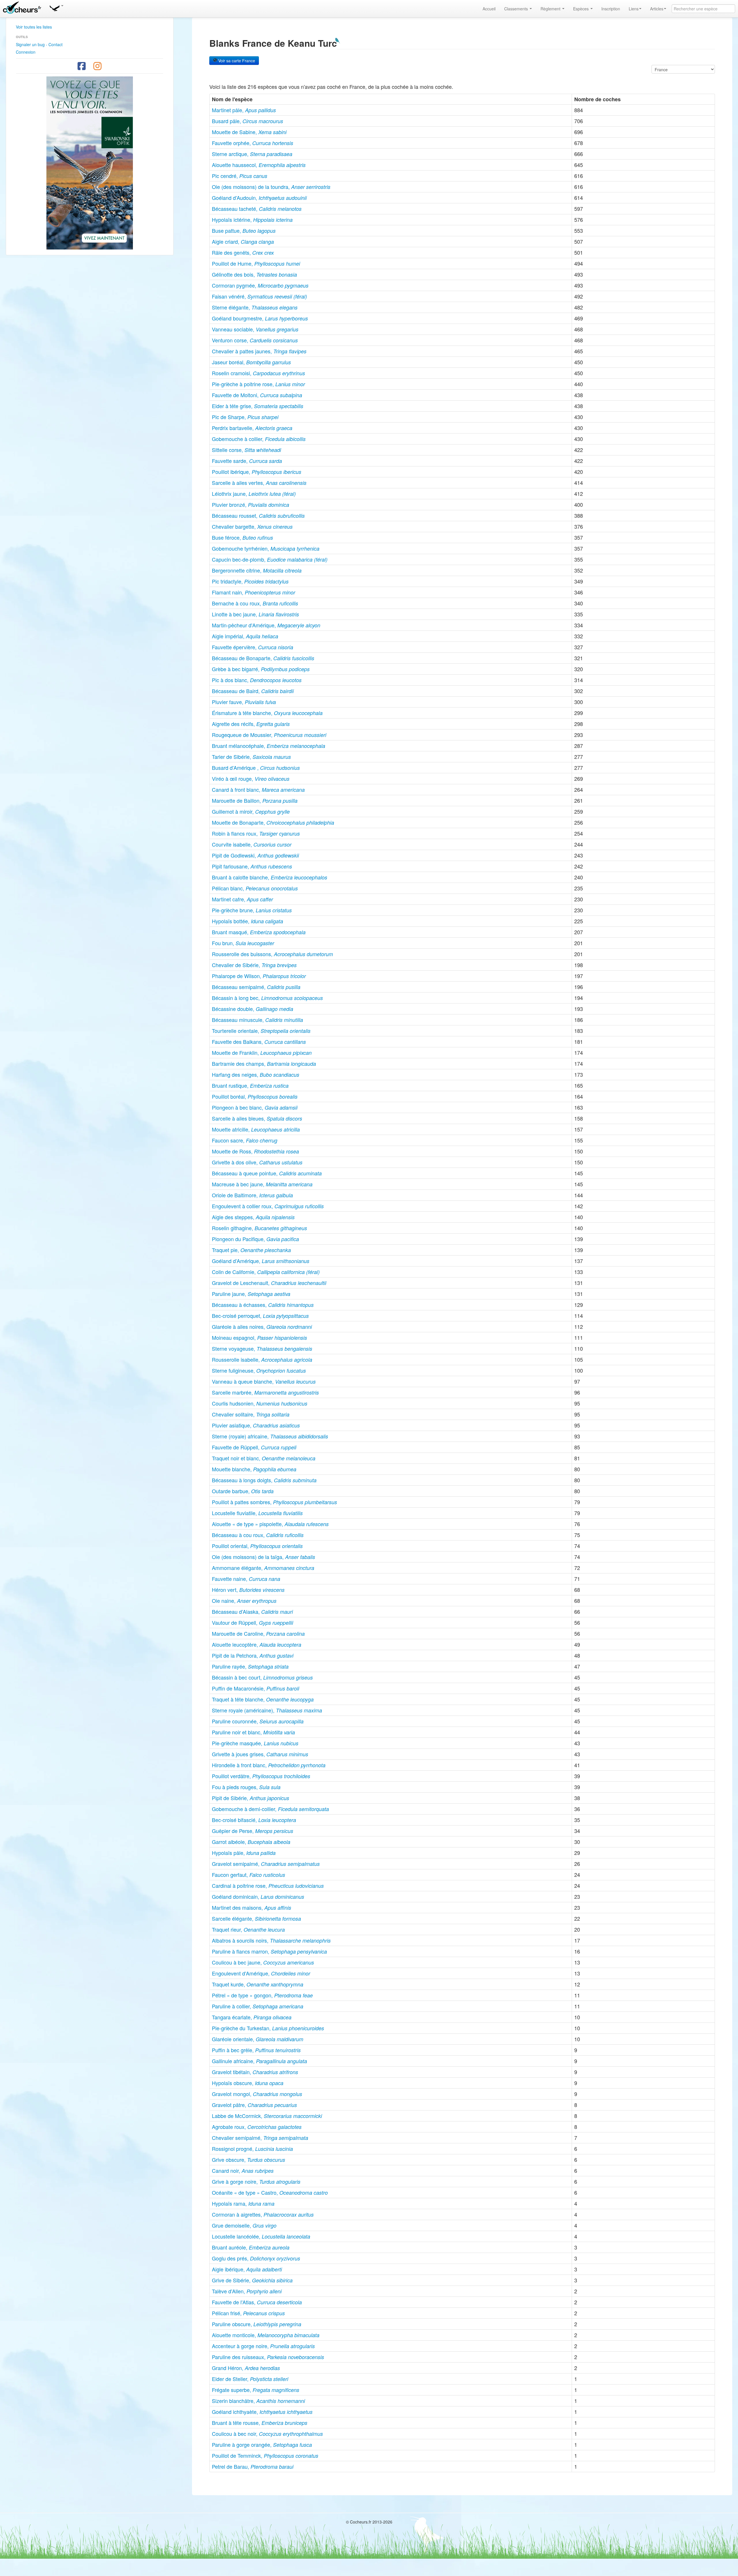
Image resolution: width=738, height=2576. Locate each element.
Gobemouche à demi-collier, (270, 1809)
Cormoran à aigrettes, (263, 2214)
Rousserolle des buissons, (272, 954)
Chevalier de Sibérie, (254, 965)
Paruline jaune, (251, 1294)
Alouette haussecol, (259, 165)
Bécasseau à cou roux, (258, 1535)
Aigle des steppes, (253, 1217)
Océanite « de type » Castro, (270, 2192)
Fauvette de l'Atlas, (257, 2302)
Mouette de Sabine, (249, 132)
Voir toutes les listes (34, 27)
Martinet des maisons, (252, 1907)
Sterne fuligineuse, (259, 1370)
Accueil (489, 9)
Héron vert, (248, 1590)
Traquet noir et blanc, (264, 1458)
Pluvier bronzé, (251, 504)
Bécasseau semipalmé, (256, 987)
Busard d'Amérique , (256, 768)
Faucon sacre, (245, 1140)
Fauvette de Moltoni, (257, 395)
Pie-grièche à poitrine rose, (258, 384)
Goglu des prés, (256, 2258)
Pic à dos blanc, (257, 680)
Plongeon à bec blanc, (255, 1107)
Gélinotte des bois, (254, 274)
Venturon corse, (255, 340)
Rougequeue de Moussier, (269, 735)
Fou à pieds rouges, (246, 1787)
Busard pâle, (247, 121)
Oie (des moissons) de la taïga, (263, 1557)
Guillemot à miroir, (251, 811)
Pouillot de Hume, (256, 263)
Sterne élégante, (255, 307)
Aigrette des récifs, (251, 724)
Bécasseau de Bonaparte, (263, 658)
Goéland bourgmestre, (260, 318)
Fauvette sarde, (247, 461)
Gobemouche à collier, (259, 439)
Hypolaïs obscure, (248, 2083)
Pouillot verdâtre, (261, 1776)
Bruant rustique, (250, 1085)
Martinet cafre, (242, 899)
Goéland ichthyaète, (262, 2412)
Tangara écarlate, (252, 2017)
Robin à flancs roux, (256, 833)
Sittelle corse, (246, 450)
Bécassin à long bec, (267, 998)
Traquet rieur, (248, 1929)
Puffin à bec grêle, (256, 2050)
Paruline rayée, (250, 1666)
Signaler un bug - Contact (39, 44)
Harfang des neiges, (256, 1074)
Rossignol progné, (252, 2149)
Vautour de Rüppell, (253, 1622)
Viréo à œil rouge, (251, 778)
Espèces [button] (581, 9)
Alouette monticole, (266, 2335)
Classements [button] (517, 9)
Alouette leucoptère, (257, 1644)
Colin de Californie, (266, 1272)
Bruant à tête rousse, (260, 2423)
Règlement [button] (551, 9)
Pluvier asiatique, (256, 1425)
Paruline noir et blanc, (253, 1732)
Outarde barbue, (243, 1491)
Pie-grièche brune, (252, 910)
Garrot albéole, (251, 1842)
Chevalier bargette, (252, 526)
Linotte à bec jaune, (255, 614)
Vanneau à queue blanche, (264, 1381)
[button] (56, 7)
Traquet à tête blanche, (263, 1699)
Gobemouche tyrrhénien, (266, 548)
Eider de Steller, (250, 2379)
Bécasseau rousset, (258, 515)
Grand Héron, (246, 2368)
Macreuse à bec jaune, (262, 1184)
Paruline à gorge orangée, (262, 2444)
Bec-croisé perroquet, (260, 1316)
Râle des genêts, (243, 252)
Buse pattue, (244, 230)
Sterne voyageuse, (262, 1348)
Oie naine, (244, 1601)
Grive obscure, (248, 2160)
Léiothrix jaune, (254, 494)
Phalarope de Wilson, (259, 976)
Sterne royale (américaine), (267, 1710)
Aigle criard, (243, 241)
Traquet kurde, (258, 1984)
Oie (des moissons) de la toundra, (271, 187)
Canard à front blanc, (258, 789)
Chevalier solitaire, (251, 1414)
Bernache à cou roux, (255, 603)
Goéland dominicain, (258, 1896)
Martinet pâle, (244, 110)
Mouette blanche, (254, 1469)
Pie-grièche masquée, (255, 1743)
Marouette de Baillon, (255, 800)
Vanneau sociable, (255, 329)
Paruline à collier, (258, 2006)
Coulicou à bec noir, (267, 2434)
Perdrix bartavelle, (252, 428)
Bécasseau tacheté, (257, 209)
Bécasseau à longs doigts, (264, 1480)
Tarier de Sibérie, (251, 757)
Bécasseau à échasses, (263, 1305)
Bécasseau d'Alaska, (252, 1611)
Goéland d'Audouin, (259, 198)
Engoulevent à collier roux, (268, 1206)
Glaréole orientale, (258, 2039)
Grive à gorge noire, (256, 2181)
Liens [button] (634, 9)
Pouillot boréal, (255, 1096)
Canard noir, (243, 2170)
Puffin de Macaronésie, (256, 1688)
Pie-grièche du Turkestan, (268, 2028)
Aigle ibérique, (247, 2269)
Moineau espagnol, (259, 1337)
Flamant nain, (254, 592)
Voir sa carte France (236, 61)
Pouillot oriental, (257, 1546)
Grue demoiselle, (244, 2225)
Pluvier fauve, (244, 702)
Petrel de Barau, (253, 2466)
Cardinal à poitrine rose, (268, 1885)
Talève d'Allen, (247, 2291)
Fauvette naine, (246, 1579)
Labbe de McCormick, (267, 2116)
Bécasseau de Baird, (253, 691)
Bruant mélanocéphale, (269, 746)
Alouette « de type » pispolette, (270, 1524)
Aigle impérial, (245, 636)
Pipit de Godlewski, (255, 855)
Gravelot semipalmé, (266, 1864)
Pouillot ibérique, (257, 472)
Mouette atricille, (256, 1129)
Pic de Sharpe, (245, 417)
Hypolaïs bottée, (247, 921)
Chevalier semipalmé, (260, 2138)
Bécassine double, (253, 1009)
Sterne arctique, (252, 154)
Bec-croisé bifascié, (254, 1820)
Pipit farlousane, (252, 866)
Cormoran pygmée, (260, 285)
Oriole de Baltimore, (252, 1195)
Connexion (26, 52)
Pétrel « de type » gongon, (262, 1995)
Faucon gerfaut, (248, 1875)
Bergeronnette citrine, (257, 570)
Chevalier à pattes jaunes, (259, 351)
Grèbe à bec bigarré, (261, 669)
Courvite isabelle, (252, 844)
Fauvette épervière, (253, 647)
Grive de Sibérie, (252, 2280)
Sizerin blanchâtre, (258, 2401)
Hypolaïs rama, (243, 2203)
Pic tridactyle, (250, 581)
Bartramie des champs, (264, 1063)
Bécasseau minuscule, (257, 1020)
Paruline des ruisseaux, (268, 2357)
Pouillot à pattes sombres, (274, 1502)
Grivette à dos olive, (257, 1162)
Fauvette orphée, (253, 143)
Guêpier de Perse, (253, 1831)
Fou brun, (243, 943)
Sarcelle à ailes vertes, (259, 483)
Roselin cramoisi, (258, 373)
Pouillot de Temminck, (265, 2455)
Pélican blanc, (255, 888)
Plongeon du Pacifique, (255, 1239)
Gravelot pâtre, (254, 2105)
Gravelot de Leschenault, (269, 1283)
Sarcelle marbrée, (265, 1392)
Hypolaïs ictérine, (252, 219)
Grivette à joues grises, (260, 1754)
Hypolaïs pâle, (244, 1853)
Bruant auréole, (251, 2247)
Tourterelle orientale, (261, 1031)
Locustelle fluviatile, (257, 1513)
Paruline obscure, (257, 2324)
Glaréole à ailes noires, (262, 1327)
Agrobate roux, (257, 2127)
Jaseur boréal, (251, 362)
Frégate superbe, (256, 2390)
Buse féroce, (242, 537)
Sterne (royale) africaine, (270, 1436)
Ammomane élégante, (263, 1568)
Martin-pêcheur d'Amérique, (266, 625)
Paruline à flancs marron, (269, 1951)
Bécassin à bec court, (262, 1677)
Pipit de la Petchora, (253, 1655)
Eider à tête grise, (258, 406)
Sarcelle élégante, (256, 1918)
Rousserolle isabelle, (262, 1359)
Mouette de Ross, (255, 1151)
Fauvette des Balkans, (259, 1042)
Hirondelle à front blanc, (269, 1765)
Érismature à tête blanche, (267, 713)
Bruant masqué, (259, 932)
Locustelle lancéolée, (261, 2236)
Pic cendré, (240, 176)
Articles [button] (657, 9)
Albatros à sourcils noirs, (271, 1940)
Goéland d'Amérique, (261, 1261)
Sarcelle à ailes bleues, (257, 1118)
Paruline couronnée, (258, 1721)
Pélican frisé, (248, 2313)
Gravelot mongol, (257, 2094)
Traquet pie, (251, 1250)
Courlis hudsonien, (260, 1403)
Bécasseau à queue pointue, (267, 1173)
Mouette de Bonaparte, (273, 822)
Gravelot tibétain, (255, 2072)
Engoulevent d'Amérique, (261, 1973)
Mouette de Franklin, (262, 1052)
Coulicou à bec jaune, (263, 1962)
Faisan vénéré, (259, 296)
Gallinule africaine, (259, 2061)
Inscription (611, 9)
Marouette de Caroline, (258, 1633)
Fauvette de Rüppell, (254, 1447)
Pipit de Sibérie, (251, 1798)
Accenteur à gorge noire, (263, 2346)
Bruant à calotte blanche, (270, 877)
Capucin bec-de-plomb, (270, 559)
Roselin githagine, (259, 1228)
